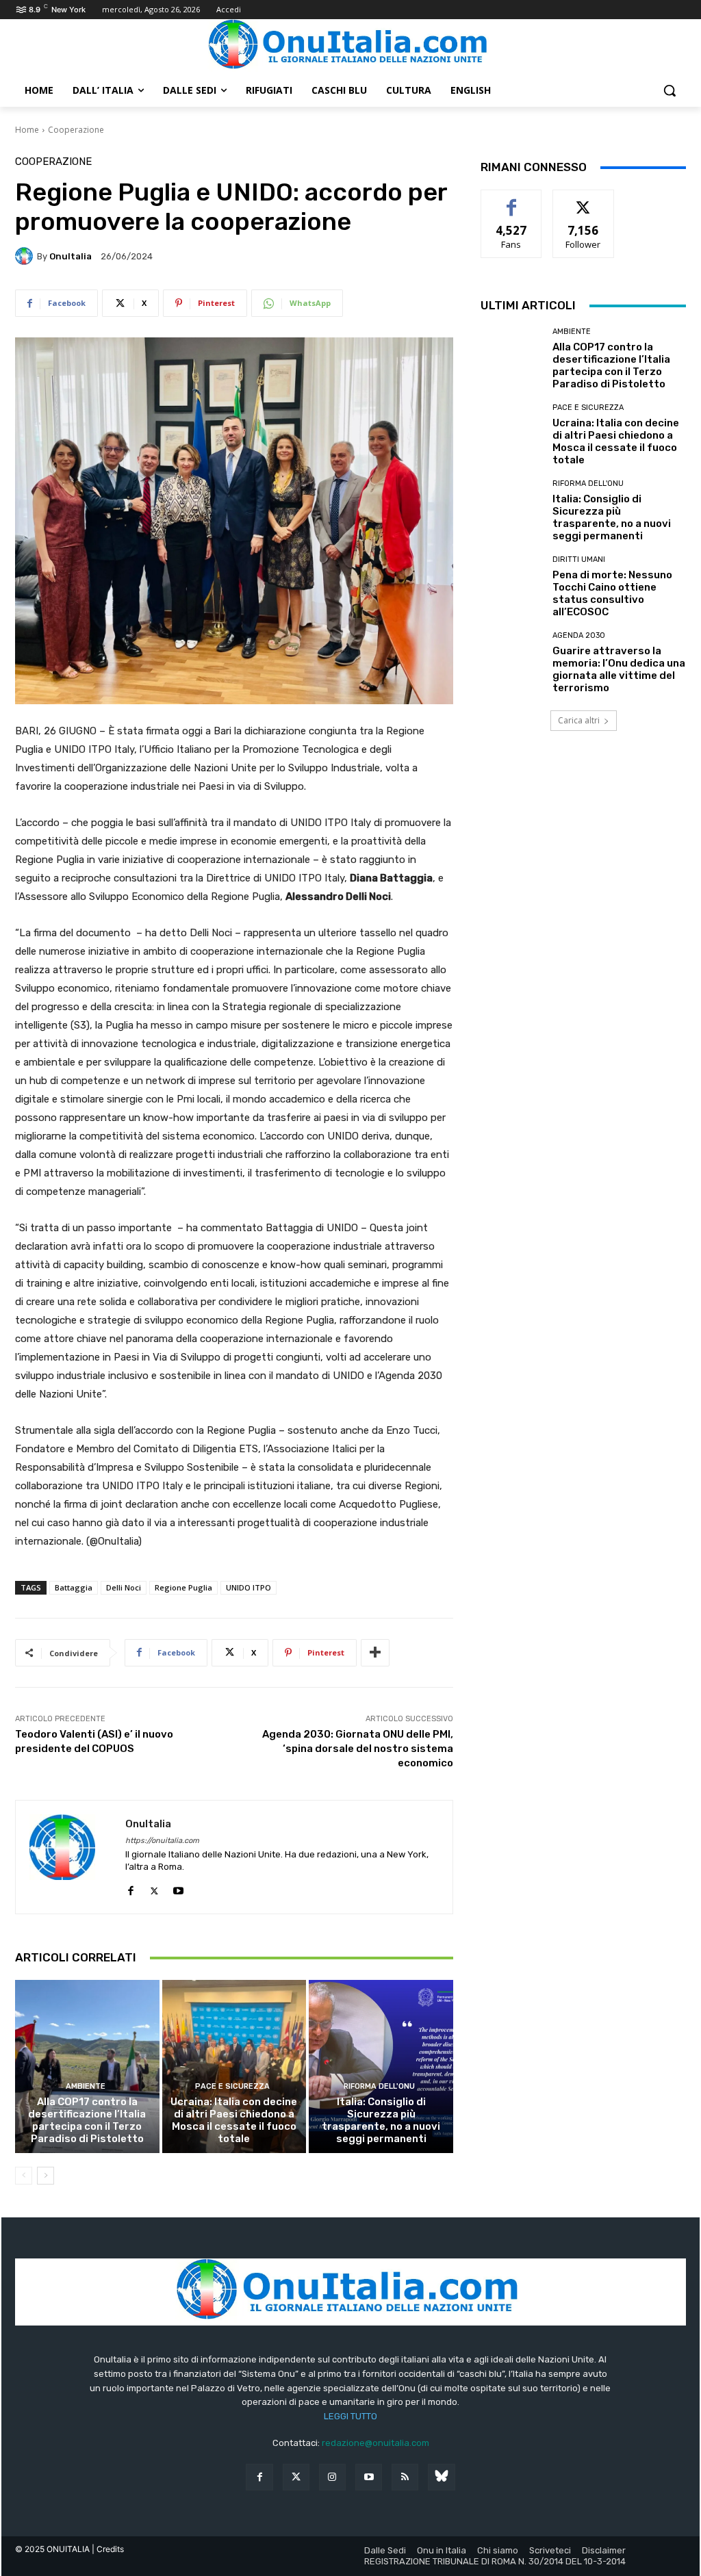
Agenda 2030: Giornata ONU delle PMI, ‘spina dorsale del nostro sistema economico (358, 1749)
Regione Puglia (183, 1587)
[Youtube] (178, 1888)
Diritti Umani (579, 559)
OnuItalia (71, 256)
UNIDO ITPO (248, 1587)
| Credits (108, 2549)
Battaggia (74, 1587)
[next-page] (46, 2176)
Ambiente (86, 2086)
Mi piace (511, 200)
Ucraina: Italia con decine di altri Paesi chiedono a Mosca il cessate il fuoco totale (234, 2120)
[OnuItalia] (26, 256)
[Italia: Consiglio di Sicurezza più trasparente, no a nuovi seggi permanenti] (381, 2066)
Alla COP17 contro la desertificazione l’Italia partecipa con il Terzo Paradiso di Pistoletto (87, 2120)
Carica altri (579, 720)
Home (27, 130)
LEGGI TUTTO (350, 2416)
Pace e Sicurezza (232, 2086)
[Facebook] (130, 1888)
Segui (584, 200)
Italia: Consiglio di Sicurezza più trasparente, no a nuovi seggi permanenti (381, 2120)
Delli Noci (124, 1587)
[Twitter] (296, 2477)
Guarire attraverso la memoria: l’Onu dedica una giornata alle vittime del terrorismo (619, 669)
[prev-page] (24, 2176)
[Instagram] (332, 2477)
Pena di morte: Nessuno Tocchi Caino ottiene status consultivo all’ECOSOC (612, 593)
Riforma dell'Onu (379, 2086)
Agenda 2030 (579, 635)
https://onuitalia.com (162, 1841)
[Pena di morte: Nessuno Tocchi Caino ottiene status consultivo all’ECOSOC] (511, 587)
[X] (154, 1888)
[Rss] (405, 2477)
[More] (375, 1653)
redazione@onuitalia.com (375, 2443)
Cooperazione (76, 130)
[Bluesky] (441, 2477)
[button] (670, 90)
